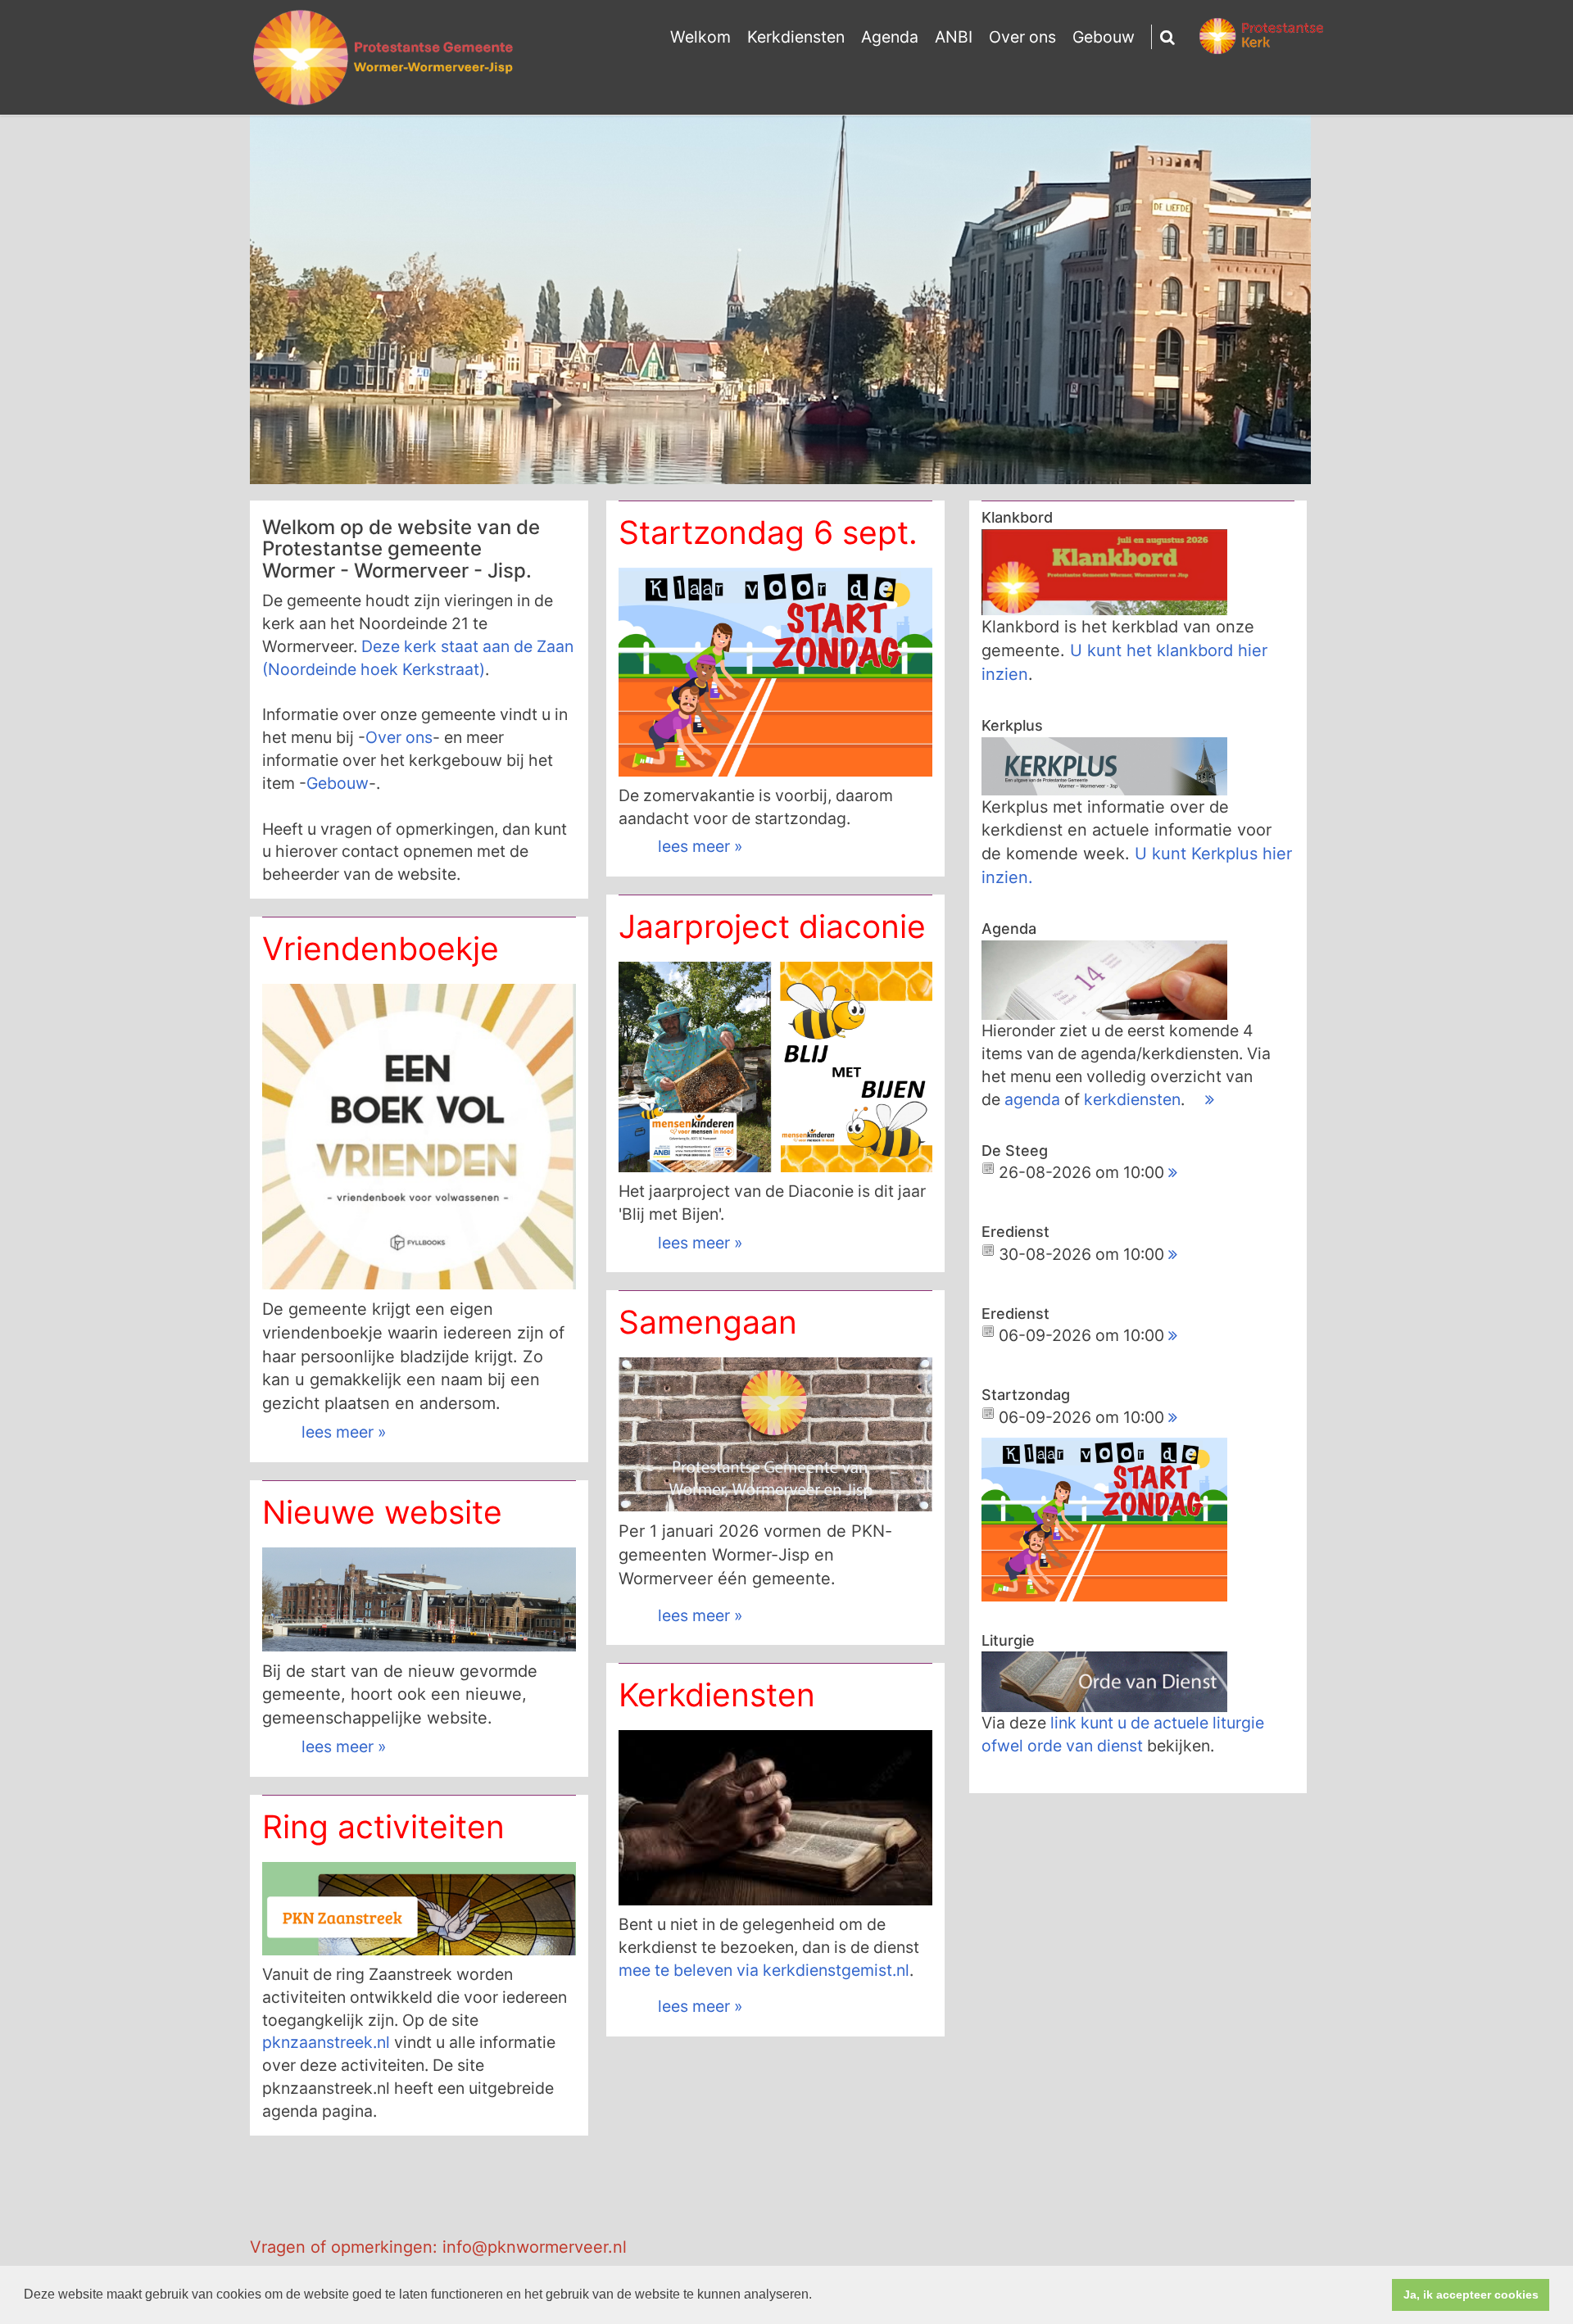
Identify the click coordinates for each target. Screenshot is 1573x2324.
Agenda (890, 37)
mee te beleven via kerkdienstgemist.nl (764, 1970)
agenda (1034, 1099)
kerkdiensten (1132, 1099)
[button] (818, 2296)
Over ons (1022, 37)
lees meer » (700, 846)
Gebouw (1104, 37)
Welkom (700, 37)
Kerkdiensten (796, 37)
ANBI (954, 37)
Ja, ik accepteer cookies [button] (1471, 2295)
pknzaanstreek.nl (326, 2042)
